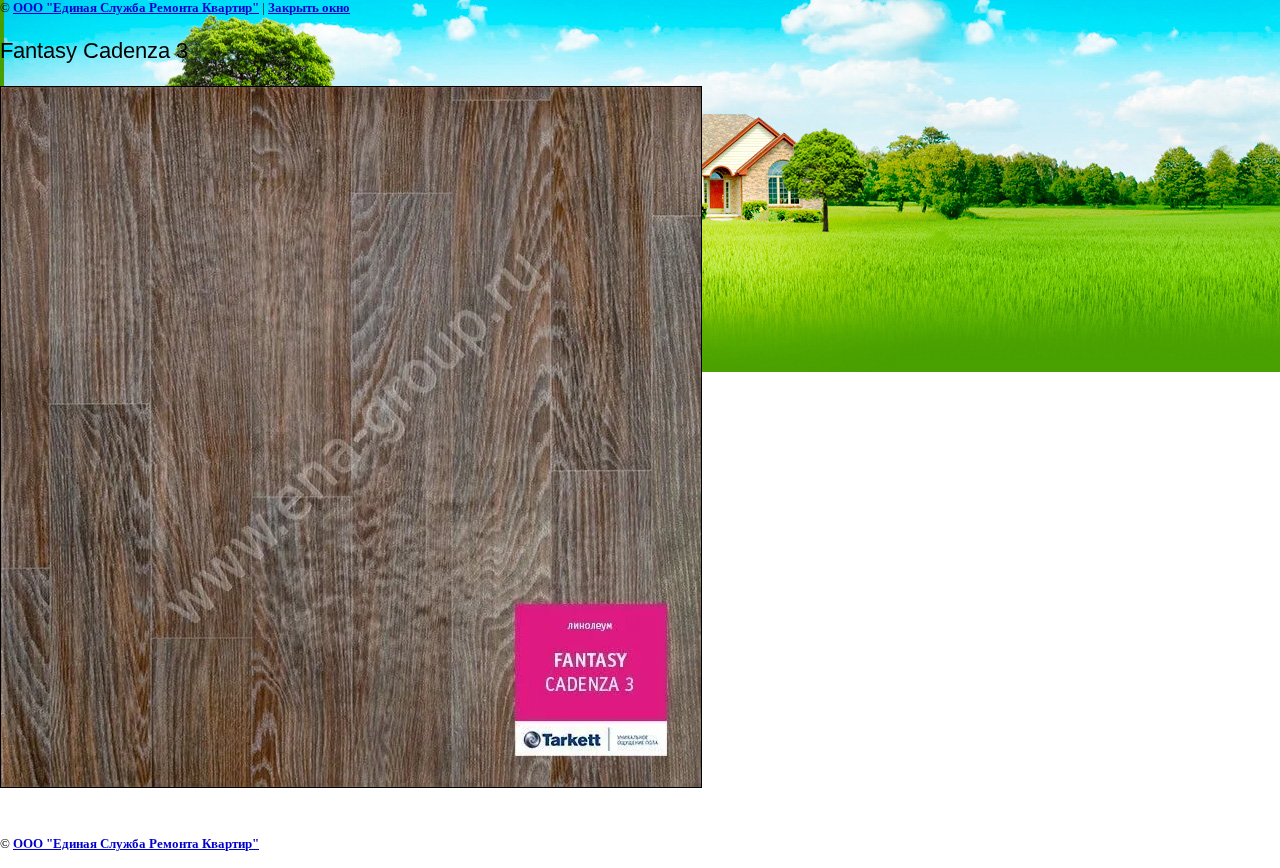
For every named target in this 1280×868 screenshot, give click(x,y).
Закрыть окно (309, 7)
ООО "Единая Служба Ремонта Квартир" (136, 7)
